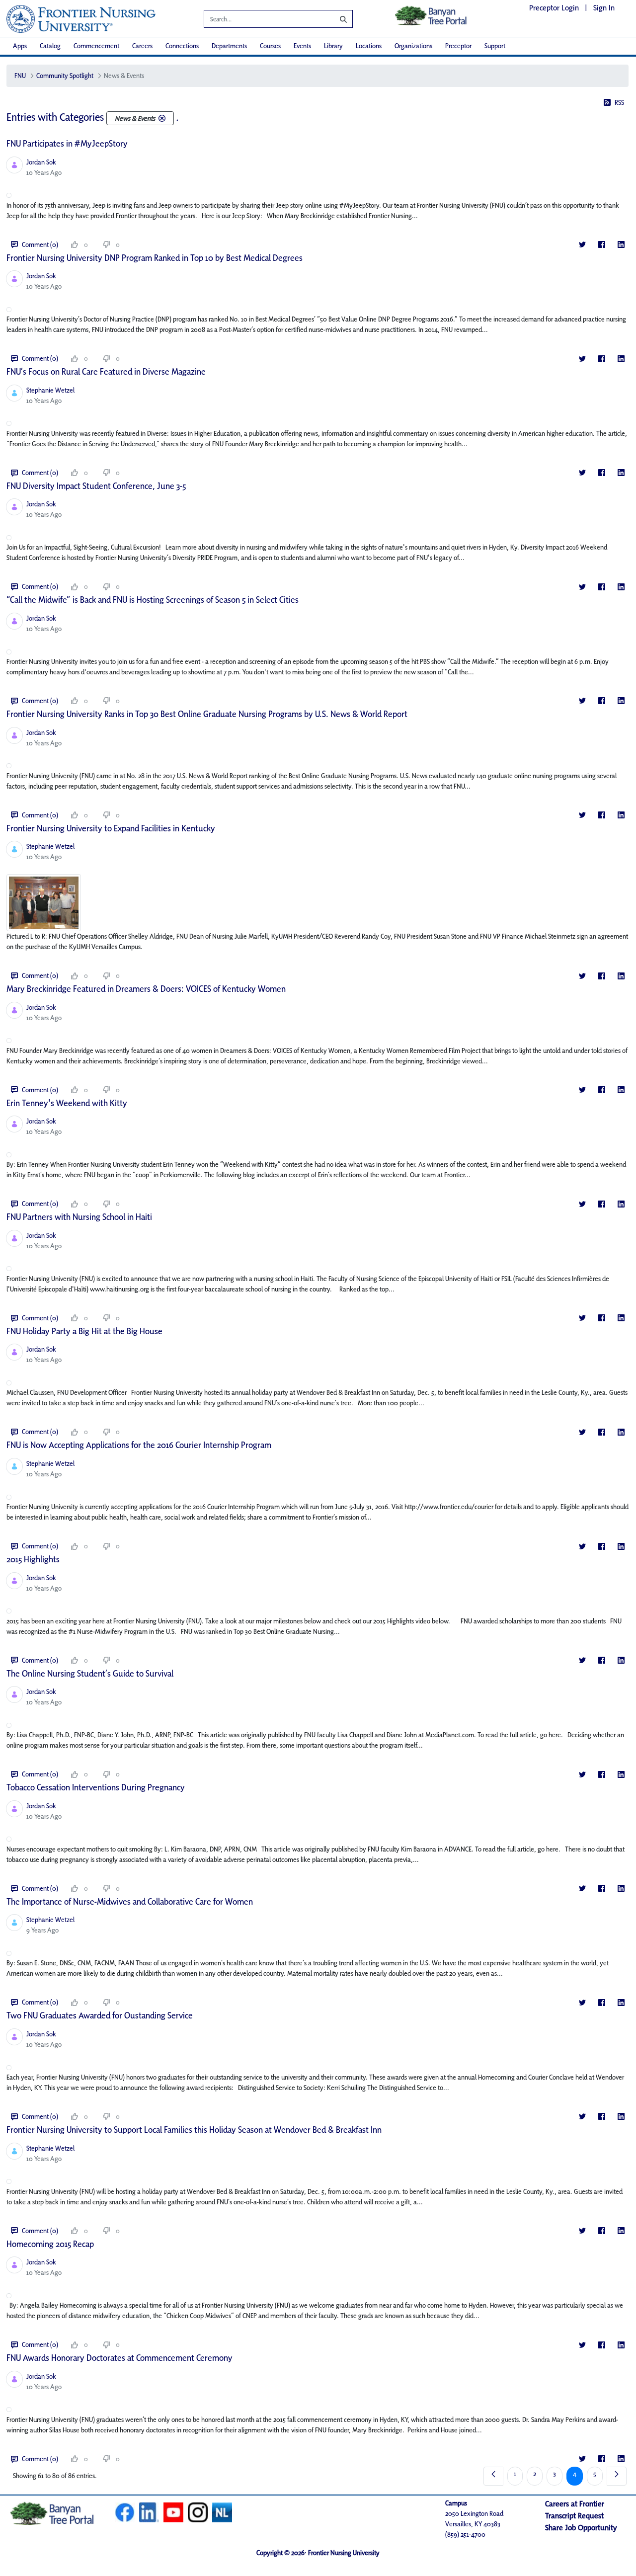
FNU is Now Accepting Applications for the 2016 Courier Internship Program (139, 1445)
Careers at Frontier (575, 2504)
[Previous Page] (493, 2476)
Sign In (604, 8)
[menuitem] (20, 46)
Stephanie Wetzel (50, 390)
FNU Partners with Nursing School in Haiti (79, 1217)
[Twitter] (582, 245)
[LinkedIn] (621, 245)
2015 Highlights (33, 1559)
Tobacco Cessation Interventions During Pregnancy (96, 1787)
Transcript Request (574, 2516)
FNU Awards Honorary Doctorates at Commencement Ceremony (119, 2358)
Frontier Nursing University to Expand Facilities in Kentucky (111, 828)
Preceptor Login (554, 8)
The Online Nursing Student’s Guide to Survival (90, 1673)
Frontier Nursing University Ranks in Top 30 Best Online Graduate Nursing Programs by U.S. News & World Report (207, 714)
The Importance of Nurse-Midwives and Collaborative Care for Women (130, 1901)
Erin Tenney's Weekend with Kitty (67, 1103)
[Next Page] (617, 2476)
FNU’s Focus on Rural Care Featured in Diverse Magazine (106, 371)
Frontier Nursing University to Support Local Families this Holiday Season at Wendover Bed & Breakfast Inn (194, 2130)
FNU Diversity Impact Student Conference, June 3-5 (96, 486)
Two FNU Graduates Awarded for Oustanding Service (100, 2015)
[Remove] (162, 118)
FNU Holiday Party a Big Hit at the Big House (84, 1331)
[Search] (336, 19)
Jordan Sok (41, 162)
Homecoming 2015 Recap (50, 2244)
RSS (619, 102)
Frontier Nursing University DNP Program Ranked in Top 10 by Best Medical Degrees (155, 258)
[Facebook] (601, 245)
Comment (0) (40, 244)
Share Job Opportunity (581, 2528)
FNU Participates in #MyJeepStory (67, 143)
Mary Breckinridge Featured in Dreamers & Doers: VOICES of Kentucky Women (146, 989)
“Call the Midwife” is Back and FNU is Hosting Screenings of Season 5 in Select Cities (153, 600)
